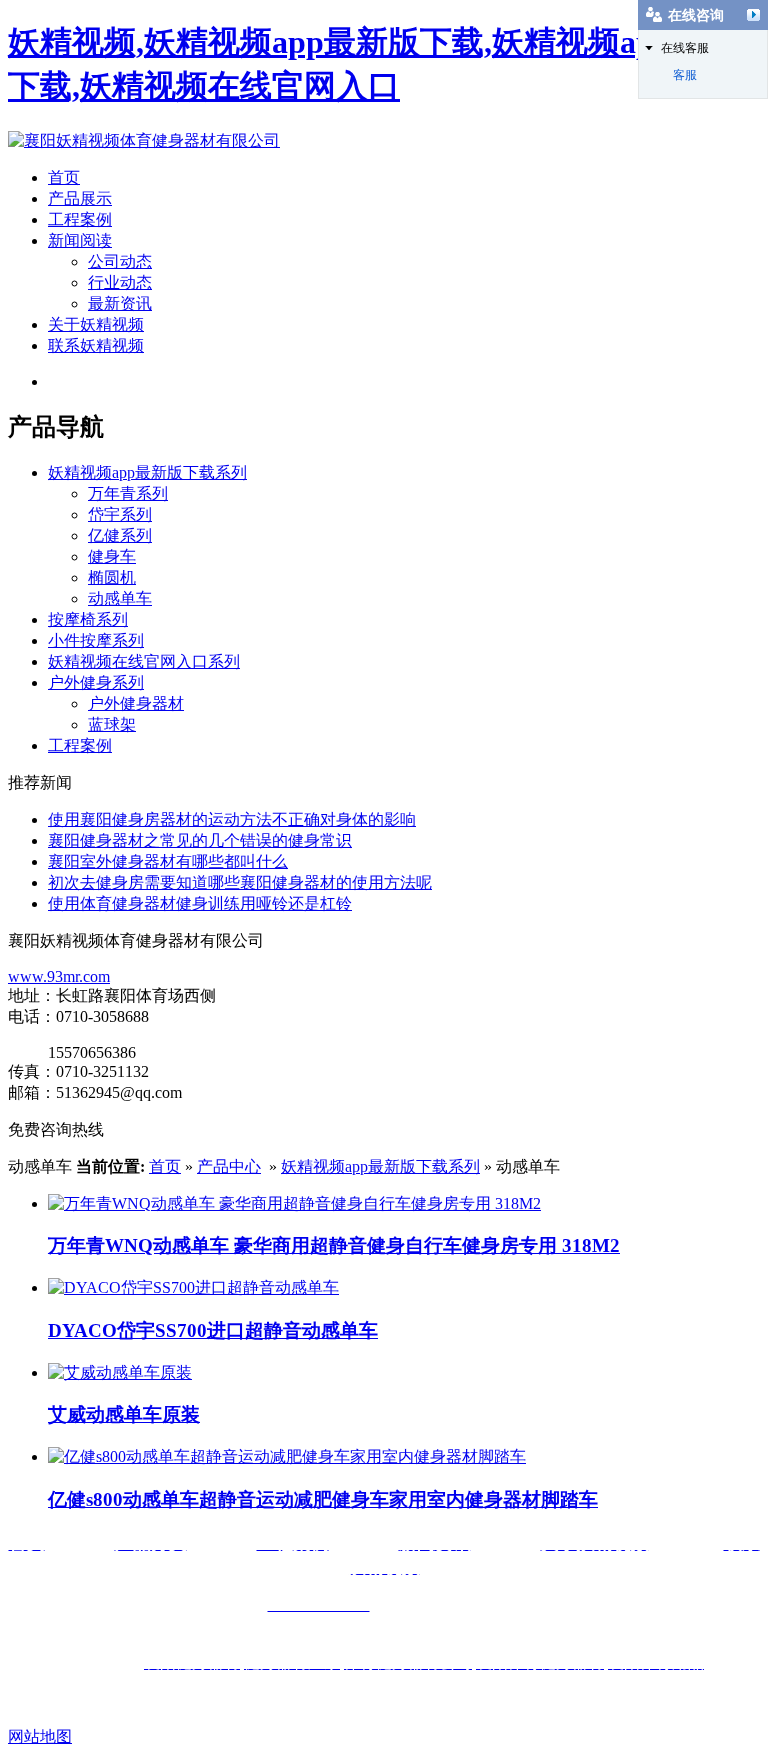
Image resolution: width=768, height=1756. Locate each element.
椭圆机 (112, 577)
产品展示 (80, 198)
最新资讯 (120, 303)
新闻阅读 (80, 240)
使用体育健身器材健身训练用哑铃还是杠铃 (200, 903)
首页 (64, 177)
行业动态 (120, 282)
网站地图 (40, 1736)
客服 (685, 75)
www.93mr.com (59, 976)
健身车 (112, 556)
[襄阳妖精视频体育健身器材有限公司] (144, 140)
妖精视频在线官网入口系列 (144, 661)
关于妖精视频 (96, 324)
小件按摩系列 (96, 640)
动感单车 (120, 598)
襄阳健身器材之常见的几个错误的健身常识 (200, 840)
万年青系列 (128, 493)
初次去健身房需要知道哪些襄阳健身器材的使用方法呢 (240, 882)
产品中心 (229, 1166)
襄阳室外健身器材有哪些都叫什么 (168, 861)
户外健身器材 (136, 703)
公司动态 (120, 261)
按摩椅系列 (88, 619)
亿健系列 (120, 535)
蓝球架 (112, 724)
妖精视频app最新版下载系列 (147, 472)
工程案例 (80, 219)
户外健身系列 (96, 682)
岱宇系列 (120, 514)
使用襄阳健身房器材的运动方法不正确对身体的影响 (232, 819)
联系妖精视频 (96, 345)
